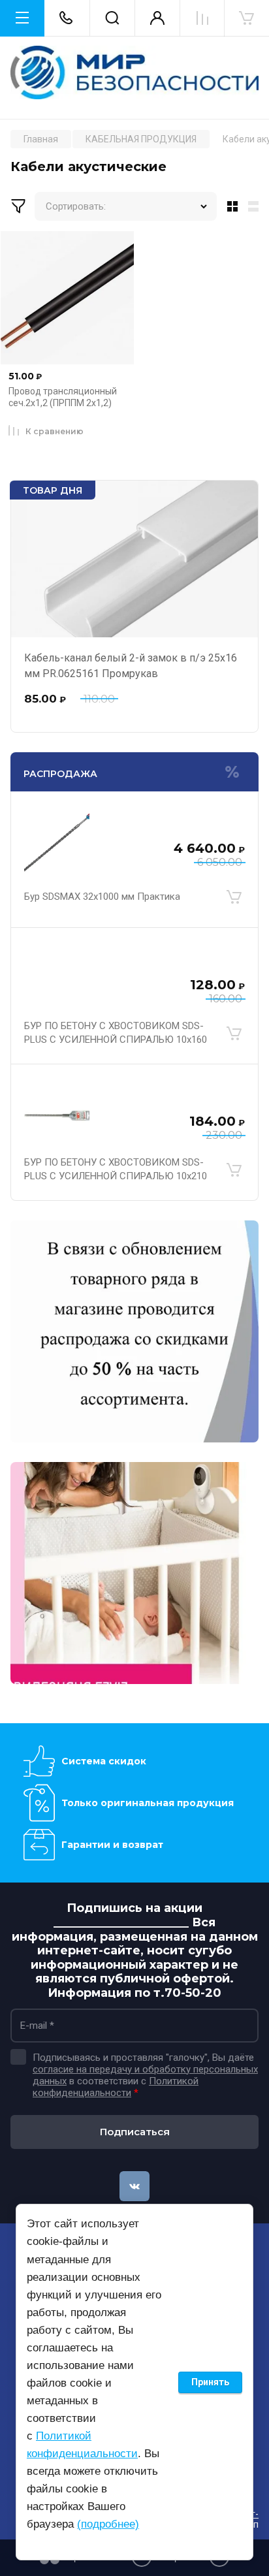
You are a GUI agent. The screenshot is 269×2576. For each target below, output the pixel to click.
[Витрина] (230, 206)
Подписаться (135, 2132)
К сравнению (55, 431)
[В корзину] (234, 897)
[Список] (256, 206)
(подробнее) (108, 2524)
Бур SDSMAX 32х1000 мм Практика (102, 897)
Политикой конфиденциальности (116, 2087)
